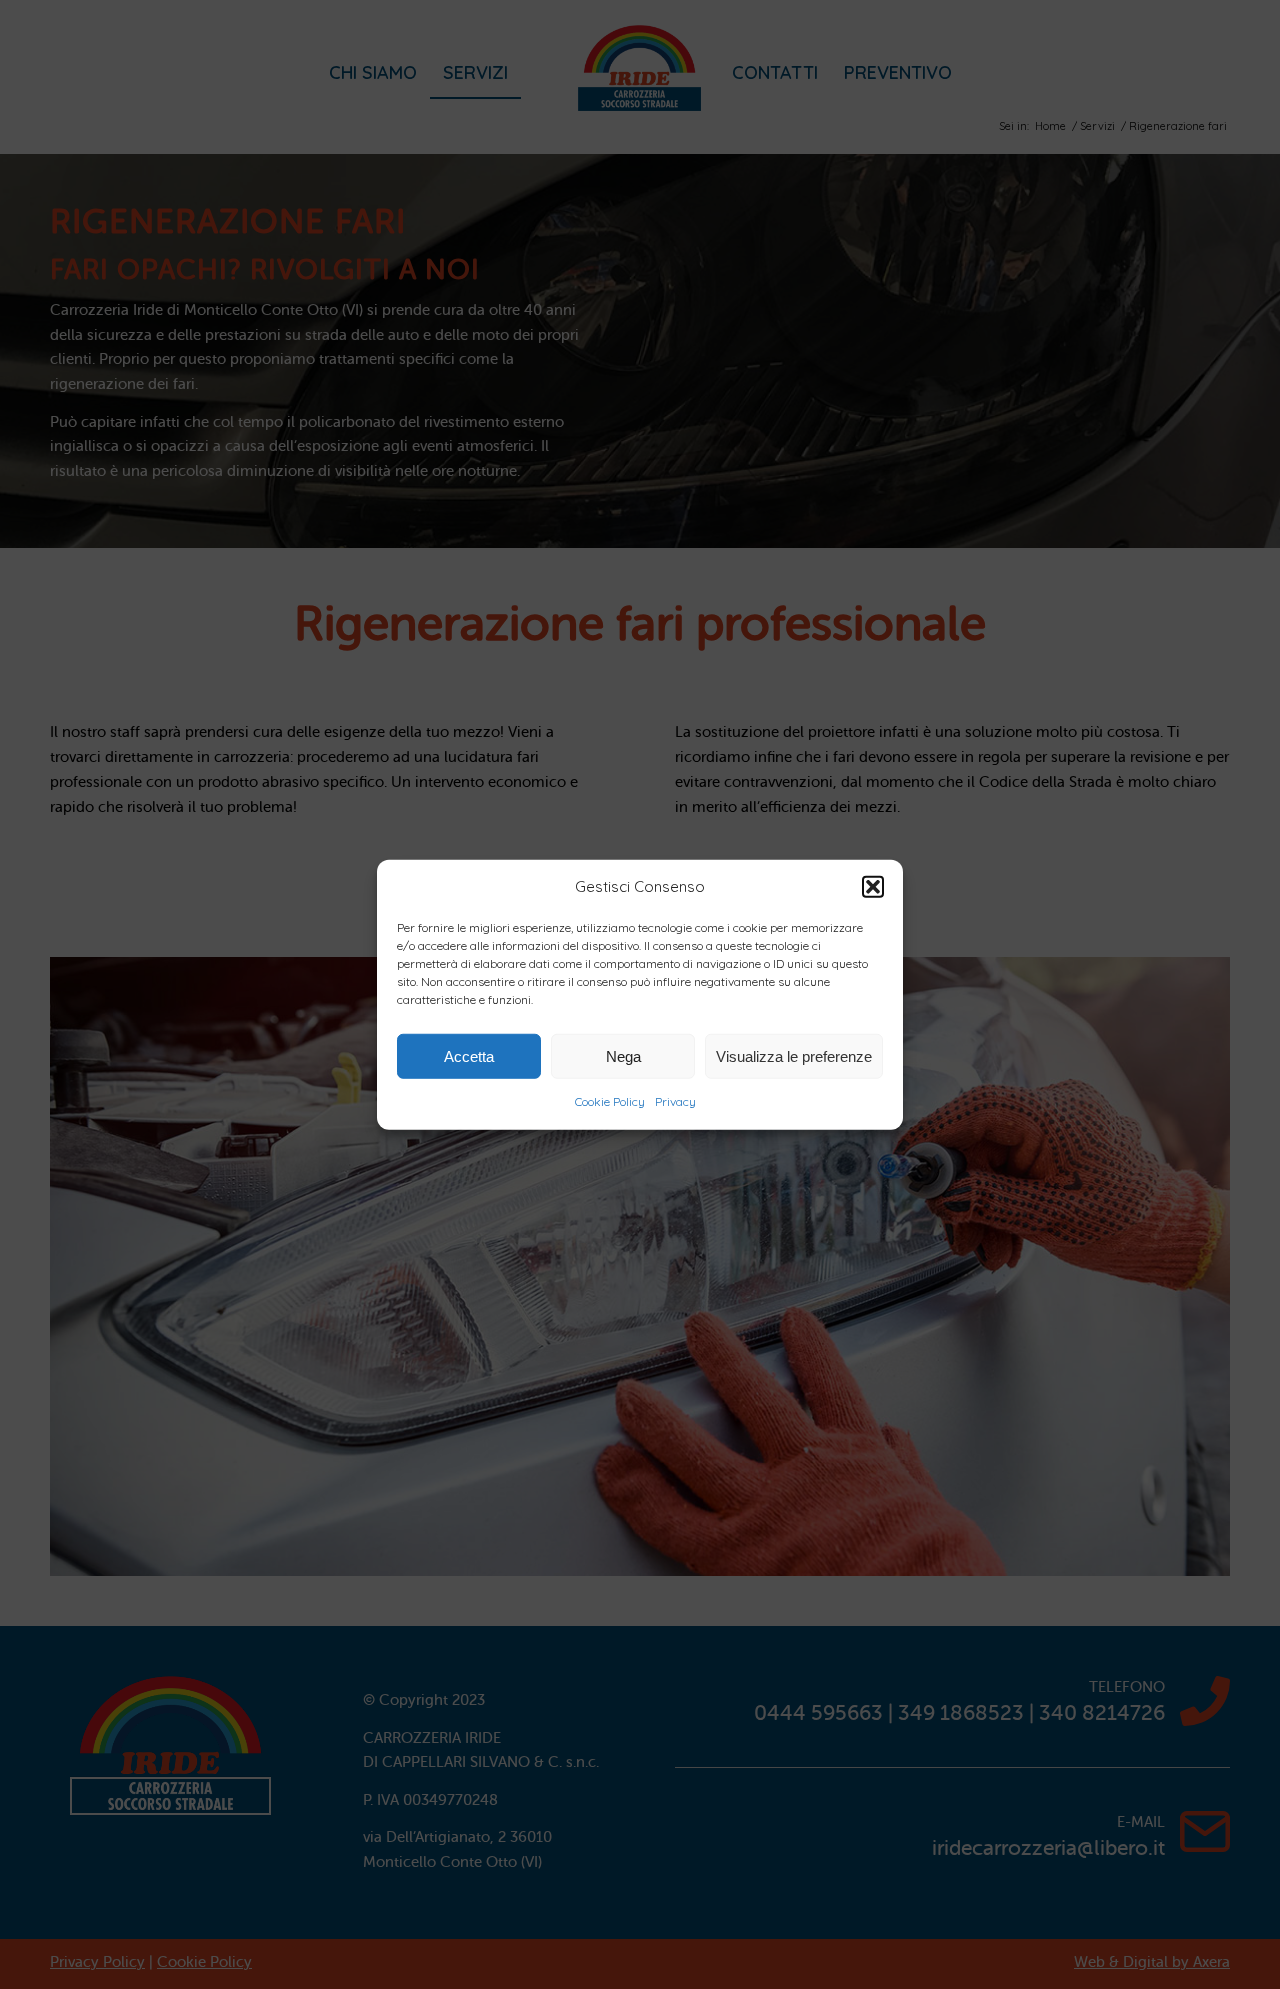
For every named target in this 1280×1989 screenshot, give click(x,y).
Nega (623, 1056)
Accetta (469, 1056)
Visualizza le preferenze (794, 1056)
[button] (873, 887)
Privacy (675, 1101)
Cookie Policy (610, 1101)
